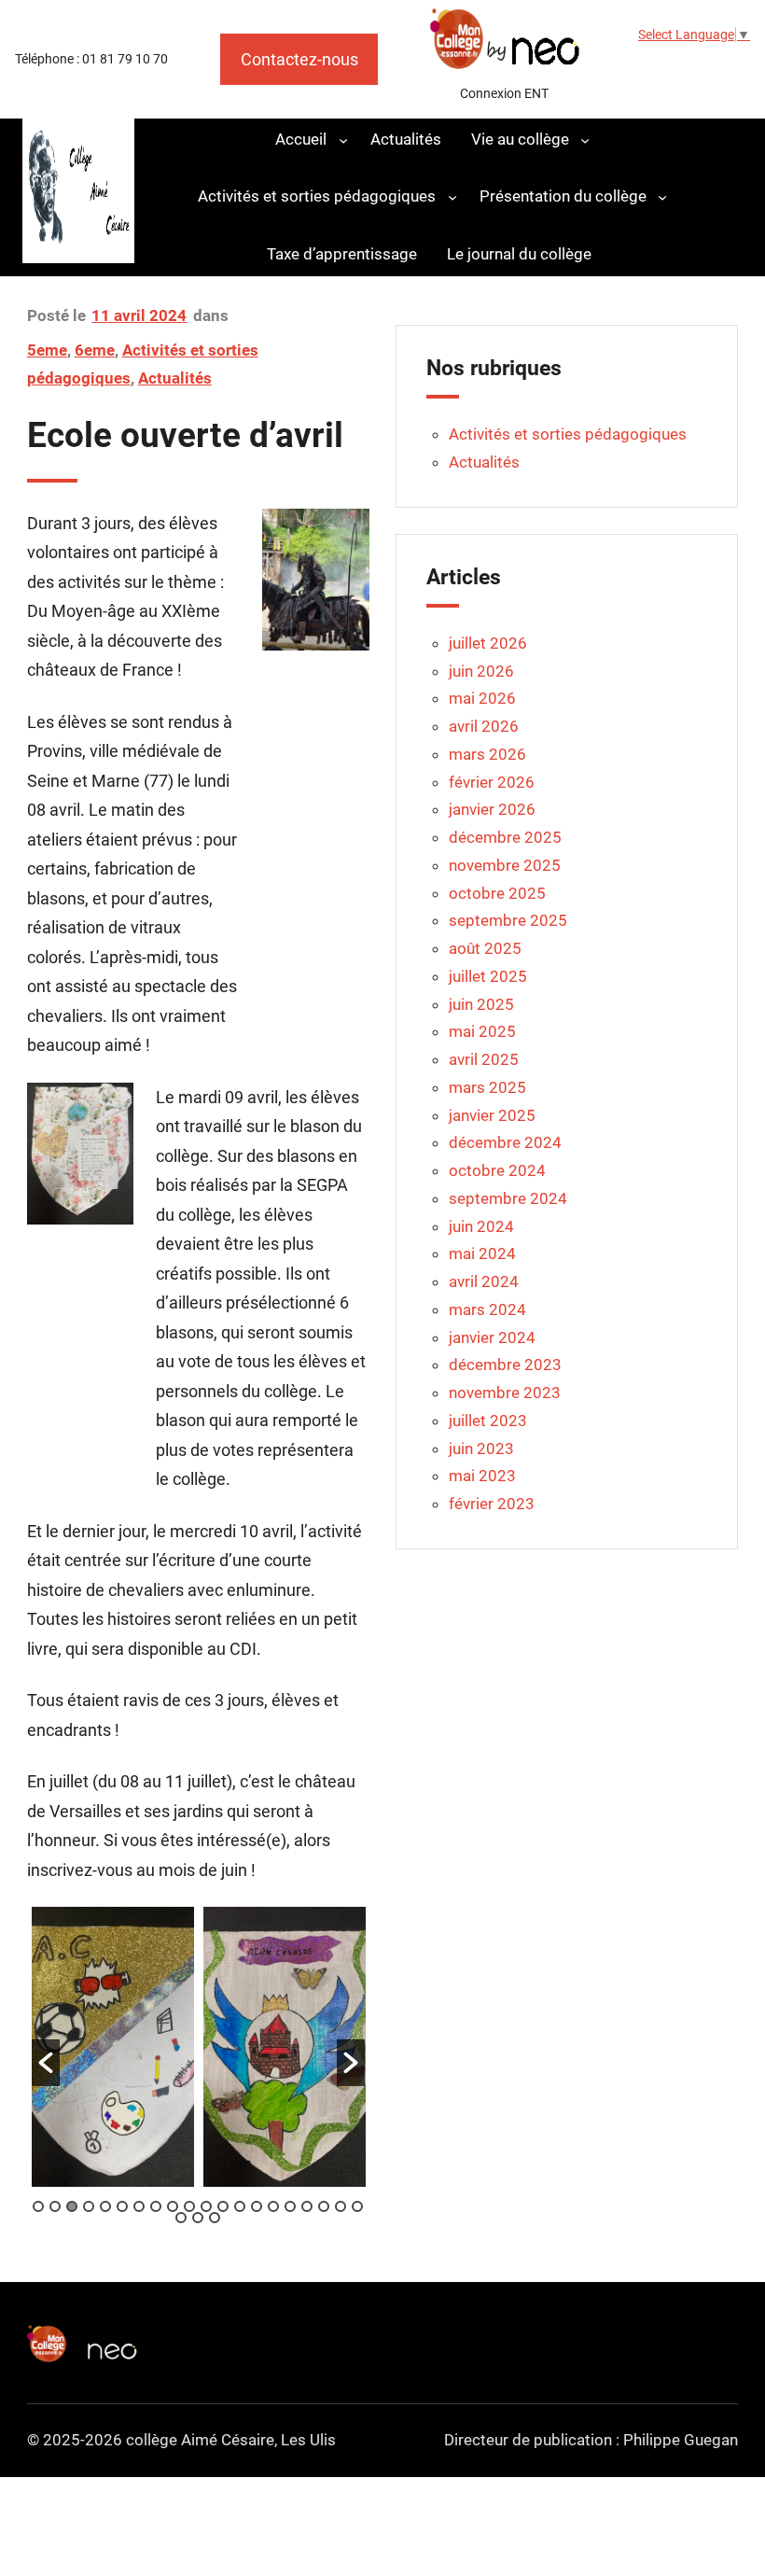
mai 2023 (482, 1476)
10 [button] (189, 2206)
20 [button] (357, 2206)
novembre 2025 (505, 865)
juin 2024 (481, 1226)
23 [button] (215, 2218)
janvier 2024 (492, 1337)
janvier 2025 (492, 1115)
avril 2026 (484, 726)
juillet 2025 (488, 976)
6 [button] (122, 2206)
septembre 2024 (508, 1198)
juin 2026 (481, 671)
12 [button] (223, 2206)
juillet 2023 (488, 1421)
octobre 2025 (497, 893)
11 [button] (206, 2206)
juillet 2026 (488, 643)
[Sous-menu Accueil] (343, 139)
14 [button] (257, 2206)
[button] (46, 2063)
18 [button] (324, 2206)
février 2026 (492, 782)
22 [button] (198, 2218)
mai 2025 (482, 1031)
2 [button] (55, 2206)
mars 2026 (487, 754)
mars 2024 (487, 1309)
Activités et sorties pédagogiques (568, 434)
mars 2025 (487, 1087)
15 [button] (273, 2206)
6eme (95, 350)
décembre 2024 (505, 1142)
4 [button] (89, 2206)
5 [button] (105, 2206)
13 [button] (240, 2206)
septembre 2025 (508, 920)
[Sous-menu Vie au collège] (585, 139)
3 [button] (72, 2206)
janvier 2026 (492, 809)
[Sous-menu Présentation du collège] (662, 197)
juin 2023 (481, 1449)
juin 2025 (481, 1004)
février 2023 (492, 1504)
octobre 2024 (497, 1170)
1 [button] (38, 2206)
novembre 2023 (505, 1393)
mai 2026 (482, 698)
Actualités (175, 378)
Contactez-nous (299, 59)
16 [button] (290, 2206)
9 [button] (173, 2206)
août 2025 (485, 948)
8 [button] (156, 2206)
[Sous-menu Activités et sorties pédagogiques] (452, 197)
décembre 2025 (505, 837)
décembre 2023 (505, 1365)
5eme (47, 350)
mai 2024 (482, 1253)
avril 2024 (484, 1281)
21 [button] (181, 2218)
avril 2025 (484, 1059)
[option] (113, 2047)
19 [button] (341, 2206)
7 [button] (139, 2206)
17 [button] (307, 2206)
